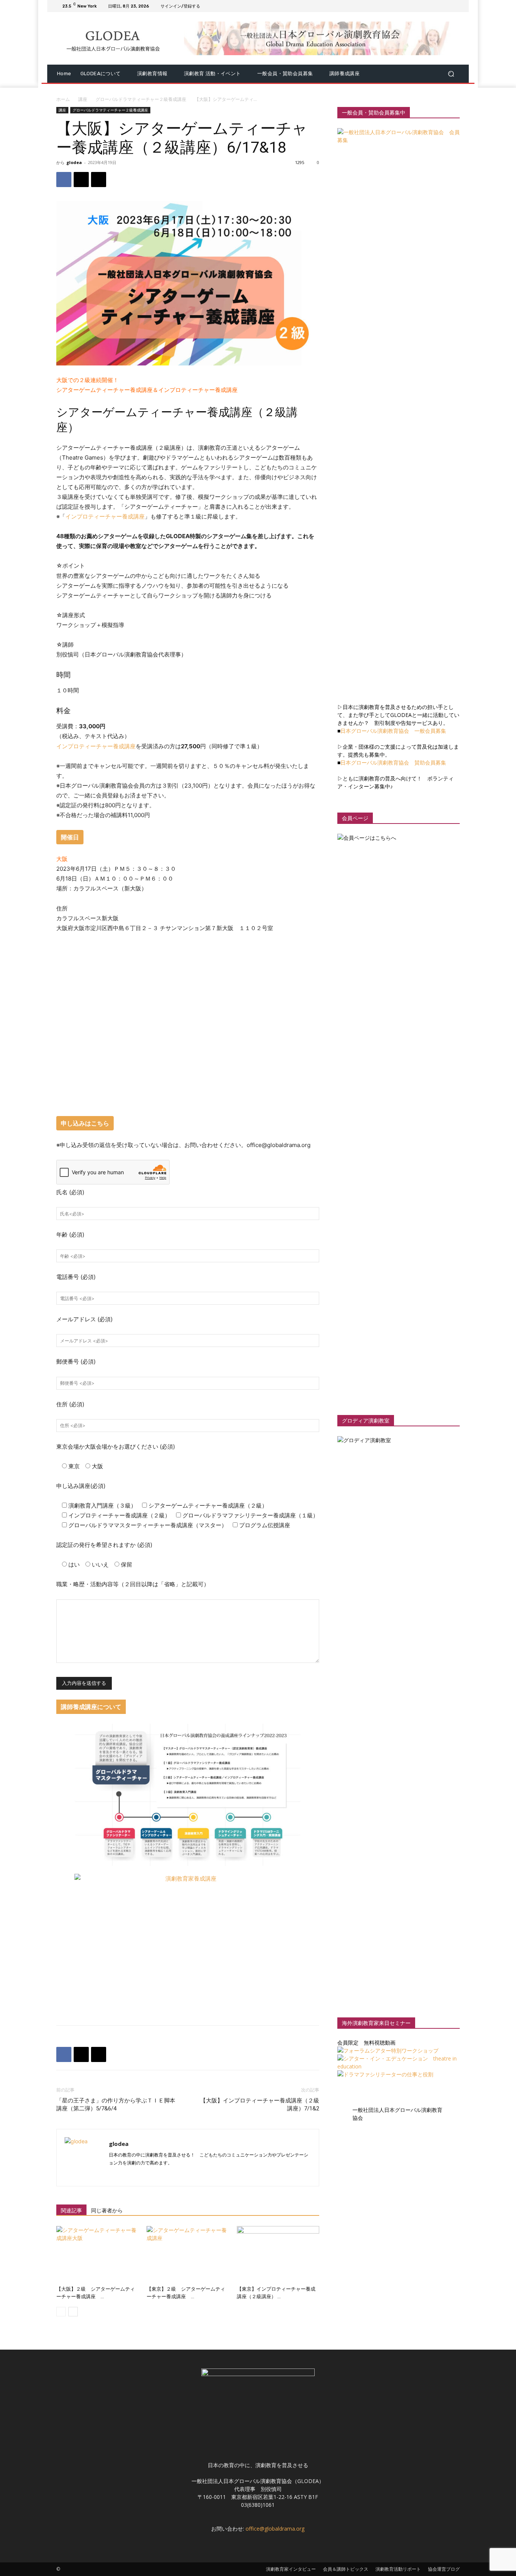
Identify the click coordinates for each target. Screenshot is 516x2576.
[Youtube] (455, 6)
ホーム (63, 99)
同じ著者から (107, 2211)
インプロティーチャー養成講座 (105, 516)
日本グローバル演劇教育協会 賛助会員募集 (393, 762)
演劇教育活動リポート (398, 2569)
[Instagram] (428, 6)
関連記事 (71, 2211)
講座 (83, 99)
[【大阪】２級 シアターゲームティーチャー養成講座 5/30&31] (97, 2254)
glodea (74, 162)
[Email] (99, 180)
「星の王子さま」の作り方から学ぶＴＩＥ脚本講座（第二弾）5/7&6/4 (116, 2105)
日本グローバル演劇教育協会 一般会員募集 (393, 731)
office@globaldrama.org (275, 2529)
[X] (437, 6)
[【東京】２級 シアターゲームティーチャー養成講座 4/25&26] (188, 2254)
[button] (451, 74)
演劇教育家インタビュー (291, 2569)
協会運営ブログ (444, 2569)
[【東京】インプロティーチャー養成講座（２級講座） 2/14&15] (278, 2254)
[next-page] (73, 2312)
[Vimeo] (446, 6)
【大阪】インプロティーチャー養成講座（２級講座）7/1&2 (260, 2105)
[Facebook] (419, 6)
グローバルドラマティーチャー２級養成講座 (141, 99)
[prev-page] (61, 2312)
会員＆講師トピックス (346, 2569)
